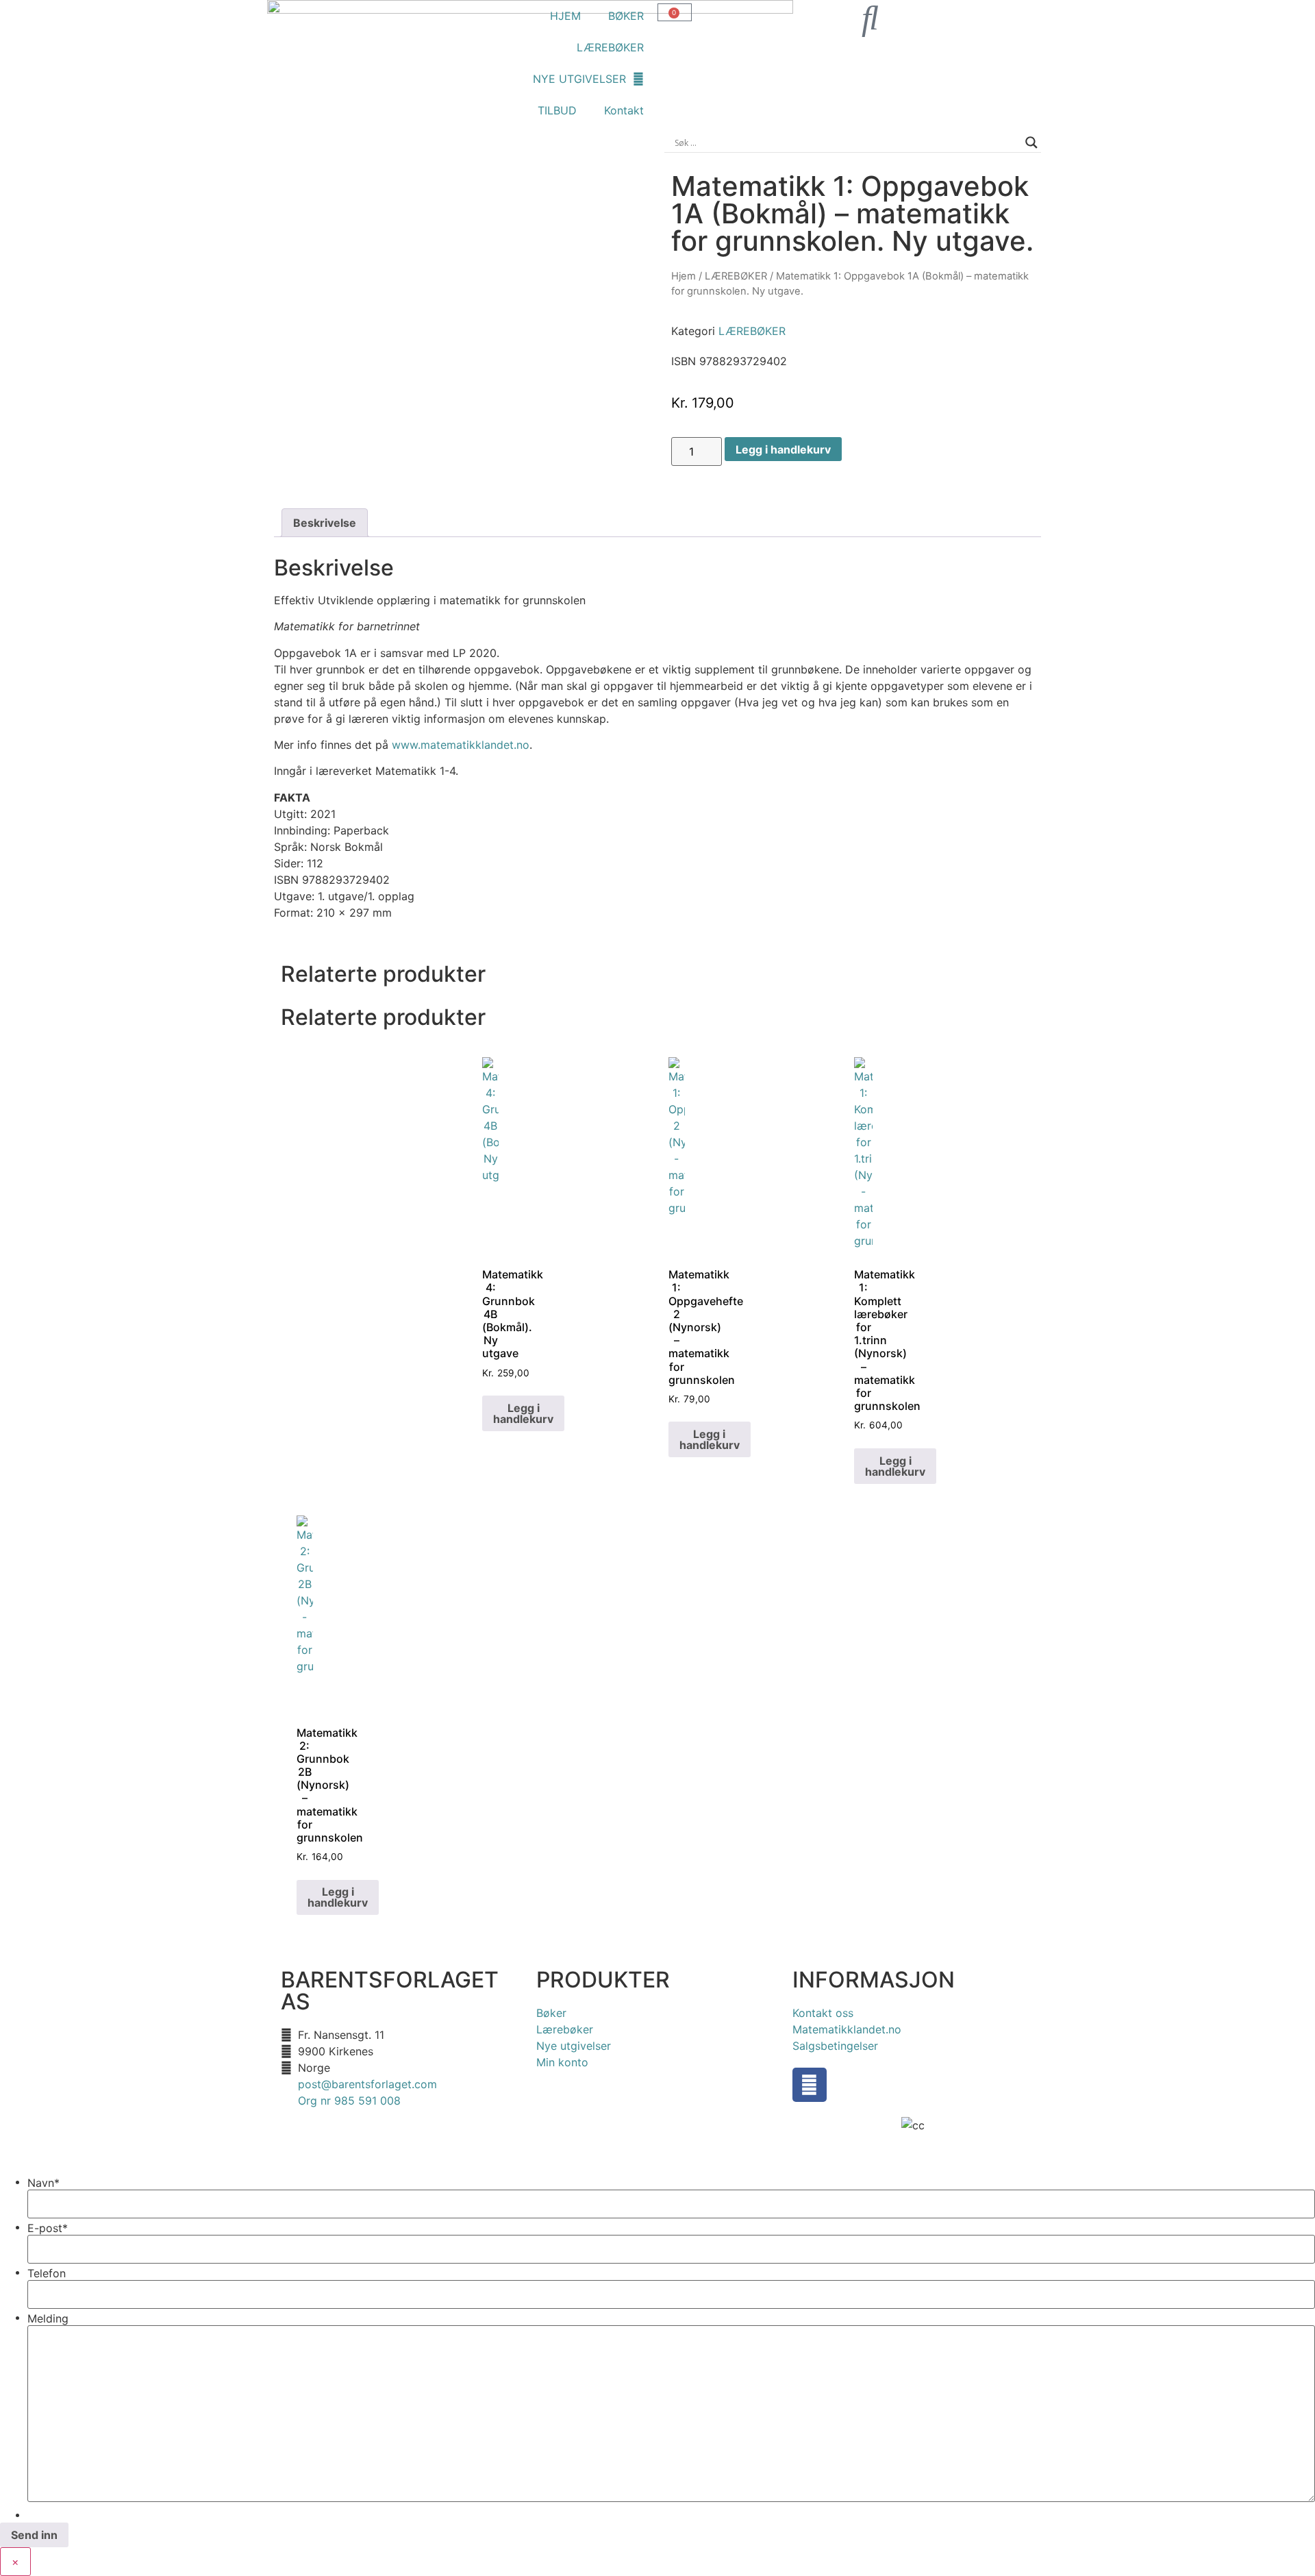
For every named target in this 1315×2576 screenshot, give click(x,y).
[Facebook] (810, 2085)
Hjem (684, 276)
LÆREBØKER (610, 47)
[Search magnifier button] (1031, 143)
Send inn (34, 2535)
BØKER (626, 16)
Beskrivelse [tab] (325, 523)
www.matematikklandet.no (461, 745)
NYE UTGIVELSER (579, 79)
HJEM (565, 16)
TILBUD (557, 110)
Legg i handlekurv (783, 449)
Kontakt (624, 110)
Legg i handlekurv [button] (523, 1413)
